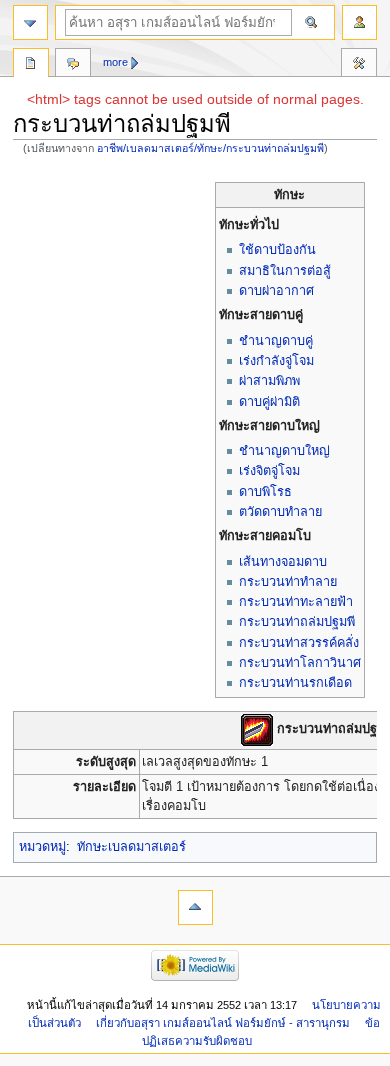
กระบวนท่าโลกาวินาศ (300, 663)
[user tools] (359, 22)
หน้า (31, 65)
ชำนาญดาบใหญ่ (284, 451)
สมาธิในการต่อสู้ (285, 271)
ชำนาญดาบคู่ (276, 341)
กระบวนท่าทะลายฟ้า (296, 602)
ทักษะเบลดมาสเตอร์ (131, 847)
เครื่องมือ (359, 65)
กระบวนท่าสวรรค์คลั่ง (299, 643)
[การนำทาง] (30, 22)
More (115, 62)
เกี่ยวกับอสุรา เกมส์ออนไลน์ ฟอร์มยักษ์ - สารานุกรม (223, 1023)
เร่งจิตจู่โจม (269, 471)
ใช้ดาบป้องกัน (277, 250)
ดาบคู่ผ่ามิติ (269, 402)
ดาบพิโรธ (265, 492)
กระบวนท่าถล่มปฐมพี (297, 622)
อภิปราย (73, 65)
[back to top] (195, 907)
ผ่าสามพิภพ (269, 381)
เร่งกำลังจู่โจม (276, 361)
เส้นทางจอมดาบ (283, 562)
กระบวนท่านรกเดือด (295, 683)
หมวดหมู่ (42, 847)
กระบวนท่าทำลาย (288, 582)
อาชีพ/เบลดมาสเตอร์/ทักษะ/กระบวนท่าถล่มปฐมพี (210, 148)
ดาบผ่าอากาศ (276, 291)
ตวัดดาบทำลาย (280, 512)
